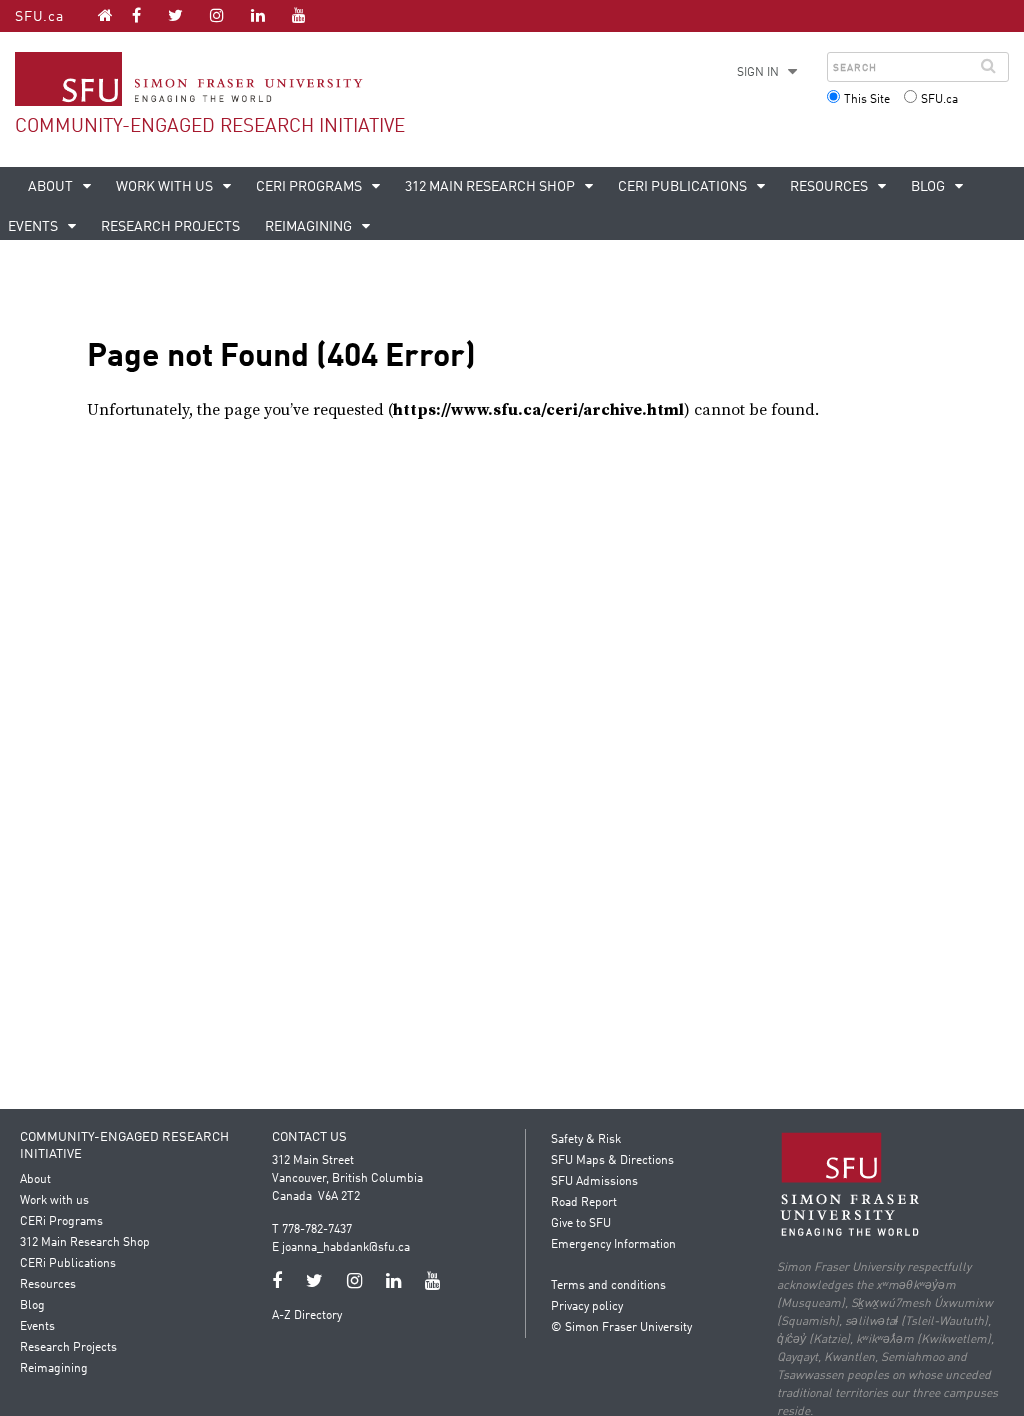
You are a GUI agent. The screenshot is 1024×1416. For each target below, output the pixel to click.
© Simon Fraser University (621, 1328)
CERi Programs (310, 187)
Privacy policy (587, 1307)
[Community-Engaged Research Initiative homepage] (105, 15)
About (52, 187)
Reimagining (310, 227)
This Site (867, 100)
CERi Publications (684, 187)
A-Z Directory (307, 1316)
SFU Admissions (594, 1182)
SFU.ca (39, 17)
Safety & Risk (586, 1140)
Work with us (166, 187)
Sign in (758, 73)
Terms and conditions (608, 1286)
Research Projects (170, 227)
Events (37, 1327)
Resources (830, 187)
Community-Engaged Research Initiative (210, 126)
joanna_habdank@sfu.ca (346, 1248)
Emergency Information (613, 1245)
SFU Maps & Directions (612, 1161)
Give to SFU (581, 1224)
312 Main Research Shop (491, 187)
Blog (929, 187)
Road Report (584, 1203)
